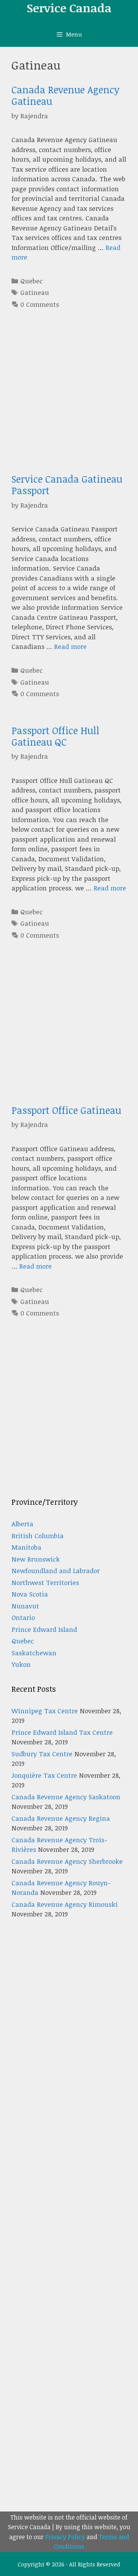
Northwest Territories (45, 1582)
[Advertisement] (69, 404)
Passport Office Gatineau (66, 1110)
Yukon (21, 1664)
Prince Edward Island (44, 1629)
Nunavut (25, 1606)
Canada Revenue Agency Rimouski (65, 1904)
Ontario (23, 1617)
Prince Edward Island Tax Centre (62, 1732)
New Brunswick (36, 1559)
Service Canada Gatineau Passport (67, 485)
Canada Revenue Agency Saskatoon (66, 1797)
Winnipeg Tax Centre (45, 1711)
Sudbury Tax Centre (42, 1754)
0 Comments (40, 304)
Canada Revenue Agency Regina (61, 1818)
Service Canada (69, 8)
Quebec (31, 281)
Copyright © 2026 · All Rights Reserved (69, 2564)
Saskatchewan (34, 1653)
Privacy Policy (65, 2537)
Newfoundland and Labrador (56, 1571)
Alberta (22, 1524)
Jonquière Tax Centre (44, 1775)
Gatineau (35, 292)
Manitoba (26, 1547)
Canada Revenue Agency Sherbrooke (67, 1861)
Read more (70, 646)
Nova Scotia (30, 1594)
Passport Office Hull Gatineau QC (55, 736)
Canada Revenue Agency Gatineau (66, 95)
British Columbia (38, 1536)
